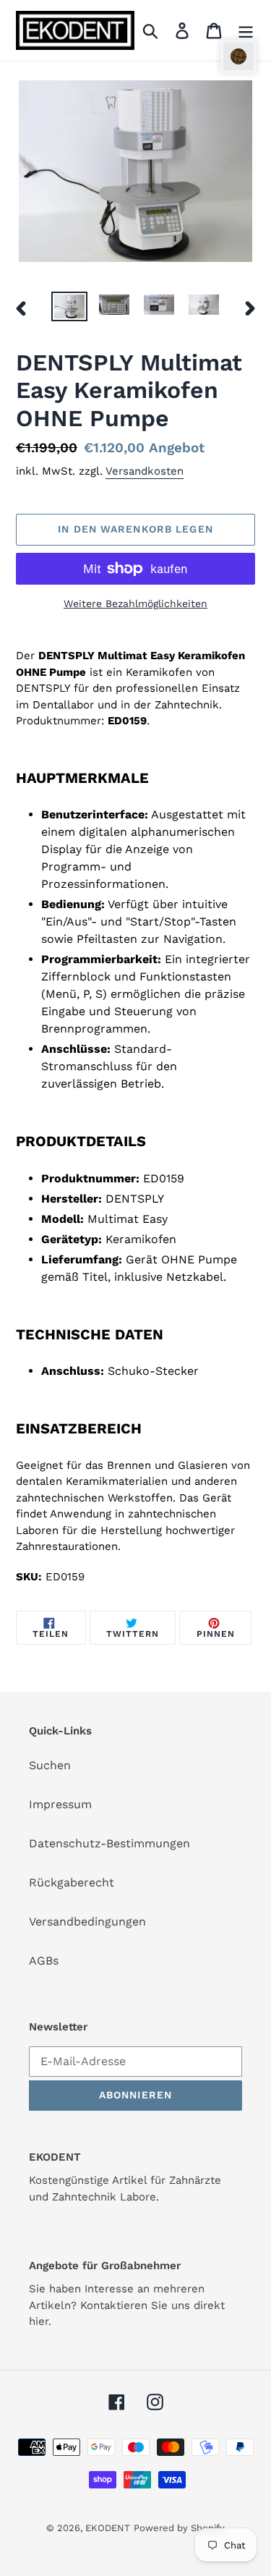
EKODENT (108, 2528)
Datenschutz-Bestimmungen (109, 1843)
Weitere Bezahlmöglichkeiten (135, 603)
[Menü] (246, 31)
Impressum (60, 1804)
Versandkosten (145, 471)
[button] (238, 56)
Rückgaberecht (72, 1882)
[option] (69, 308)
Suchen (50, 1765)
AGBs (44, 1961)
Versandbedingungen (87, 1922)
